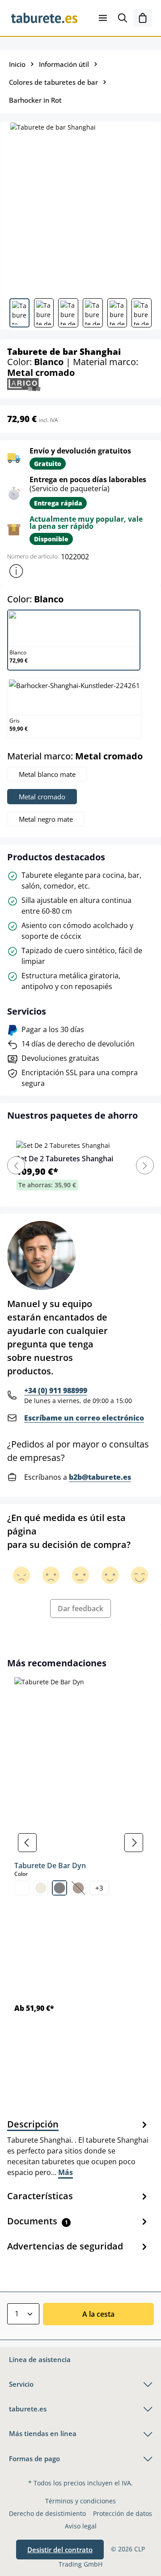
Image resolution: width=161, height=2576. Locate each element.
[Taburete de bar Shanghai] (80, 207)
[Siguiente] (134, 1843)
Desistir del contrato (60, 2550)
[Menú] (103, 18)
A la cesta (98, 2314)
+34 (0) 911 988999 (56, 1390)
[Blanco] (22, 1888)
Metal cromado (42, 797)
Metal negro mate (46, 819)
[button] (16, 571)
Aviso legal (81, 2526)
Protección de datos (123, 2513)
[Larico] (24, 384)
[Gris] (59, 1888)
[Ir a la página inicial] (44, 18)
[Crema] (41, 1888)
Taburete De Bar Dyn (50, 1866)
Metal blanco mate (47, 774)
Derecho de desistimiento (47, 2513)
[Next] (145, 1165)
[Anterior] (27, 1843)
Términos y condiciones (80, 2501)
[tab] (78, 2148)
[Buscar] (123, 18)
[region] (80, 1843)
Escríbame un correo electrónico (84, 1418)
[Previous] (16, 1165)
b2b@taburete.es (100, 1477)
